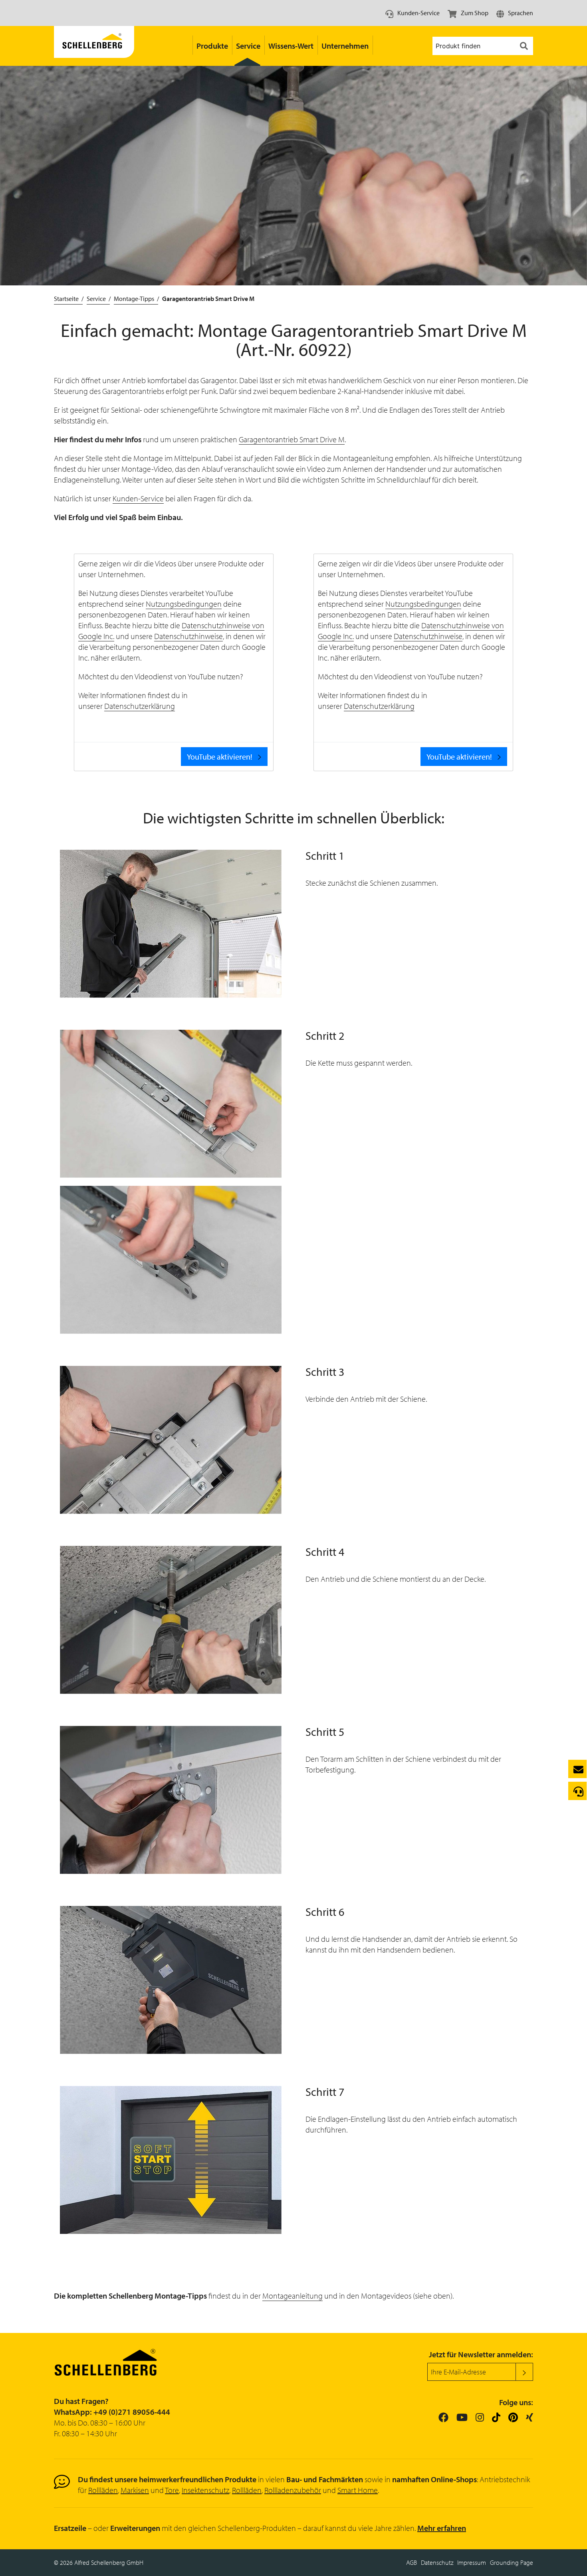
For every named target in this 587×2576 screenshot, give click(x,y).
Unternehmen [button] (345, 46)
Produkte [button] (212, 46)
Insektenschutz (205, 2490)
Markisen (135, 2490)
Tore (172, 2490)
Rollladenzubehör (293, 2490)
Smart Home (358, 2490)
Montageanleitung (293, 2296)
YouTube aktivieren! (220, 757)
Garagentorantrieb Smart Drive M (292, 439)
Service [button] (248, 46)
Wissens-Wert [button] (291, 46)
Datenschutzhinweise (188, 636)
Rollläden (103, 2490)
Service (96, 299)
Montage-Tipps (134, 299)
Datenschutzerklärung (140, 706)
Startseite (66, 299)
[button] (515, 13)
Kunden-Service (138, 498)
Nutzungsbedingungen (184, 604)
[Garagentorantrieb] (94, 46)
